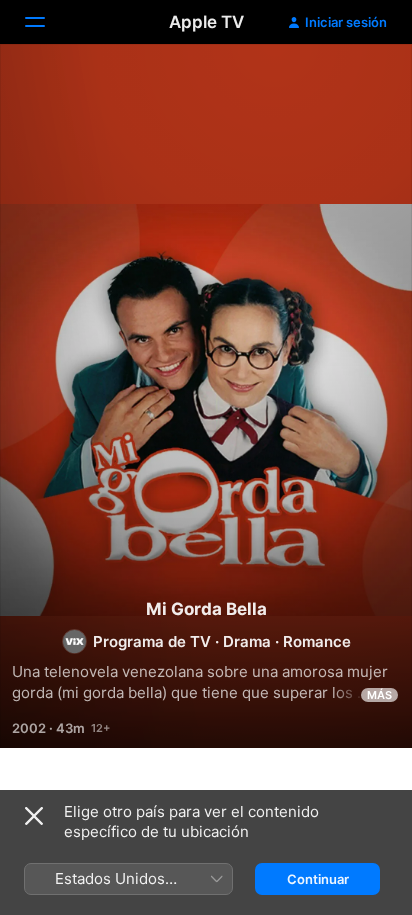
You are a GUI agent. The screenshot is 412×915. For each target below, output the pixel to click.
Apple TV (206, 22)
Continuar (318, 879)
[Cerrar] (34, 816)
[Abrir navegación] (47, 22)
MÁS (379, 695)
